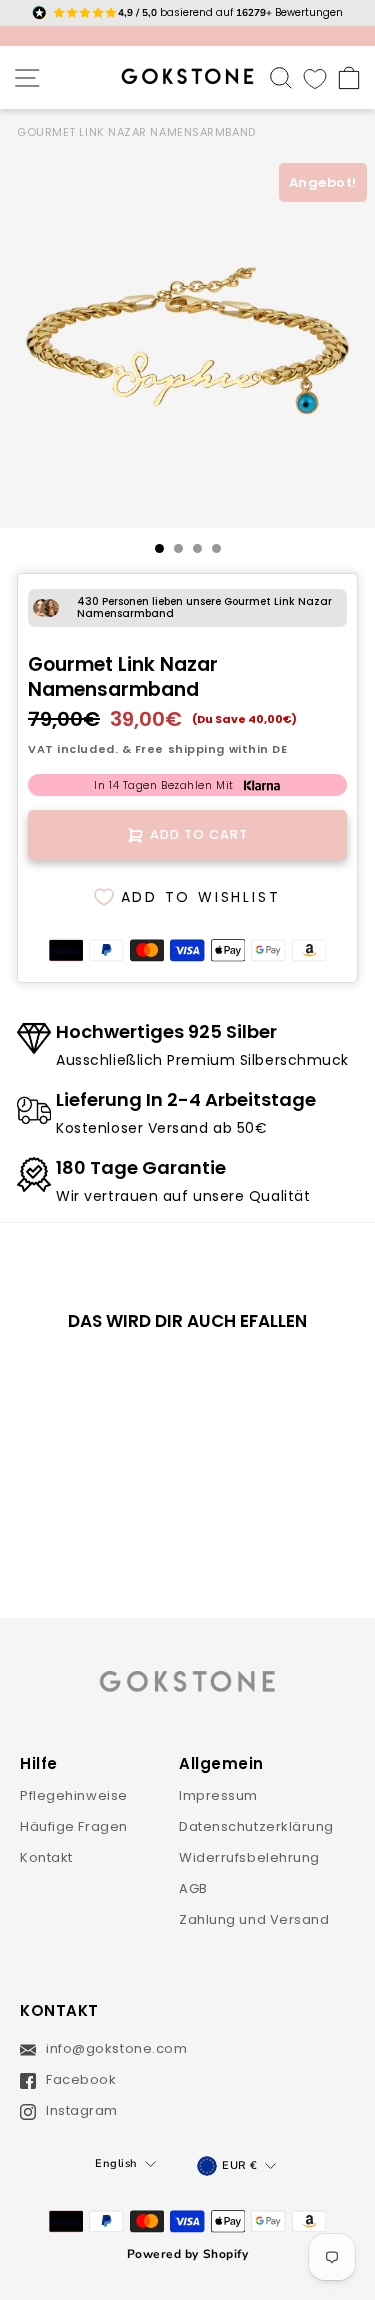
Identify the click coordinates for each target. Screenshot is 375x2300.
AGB (193, 1888)
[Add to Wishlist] (125, 1381)
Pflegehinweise (74, 1795)
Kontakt (46, 1857)
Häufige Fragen (74, 1826)
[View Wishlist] (315, 77)
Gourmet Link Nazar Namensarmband (136, 132)
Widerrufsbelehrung (249, 1857)
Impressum (218, 1795)
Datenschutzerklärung (256, 1826)
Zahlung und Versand (254, 1919)
